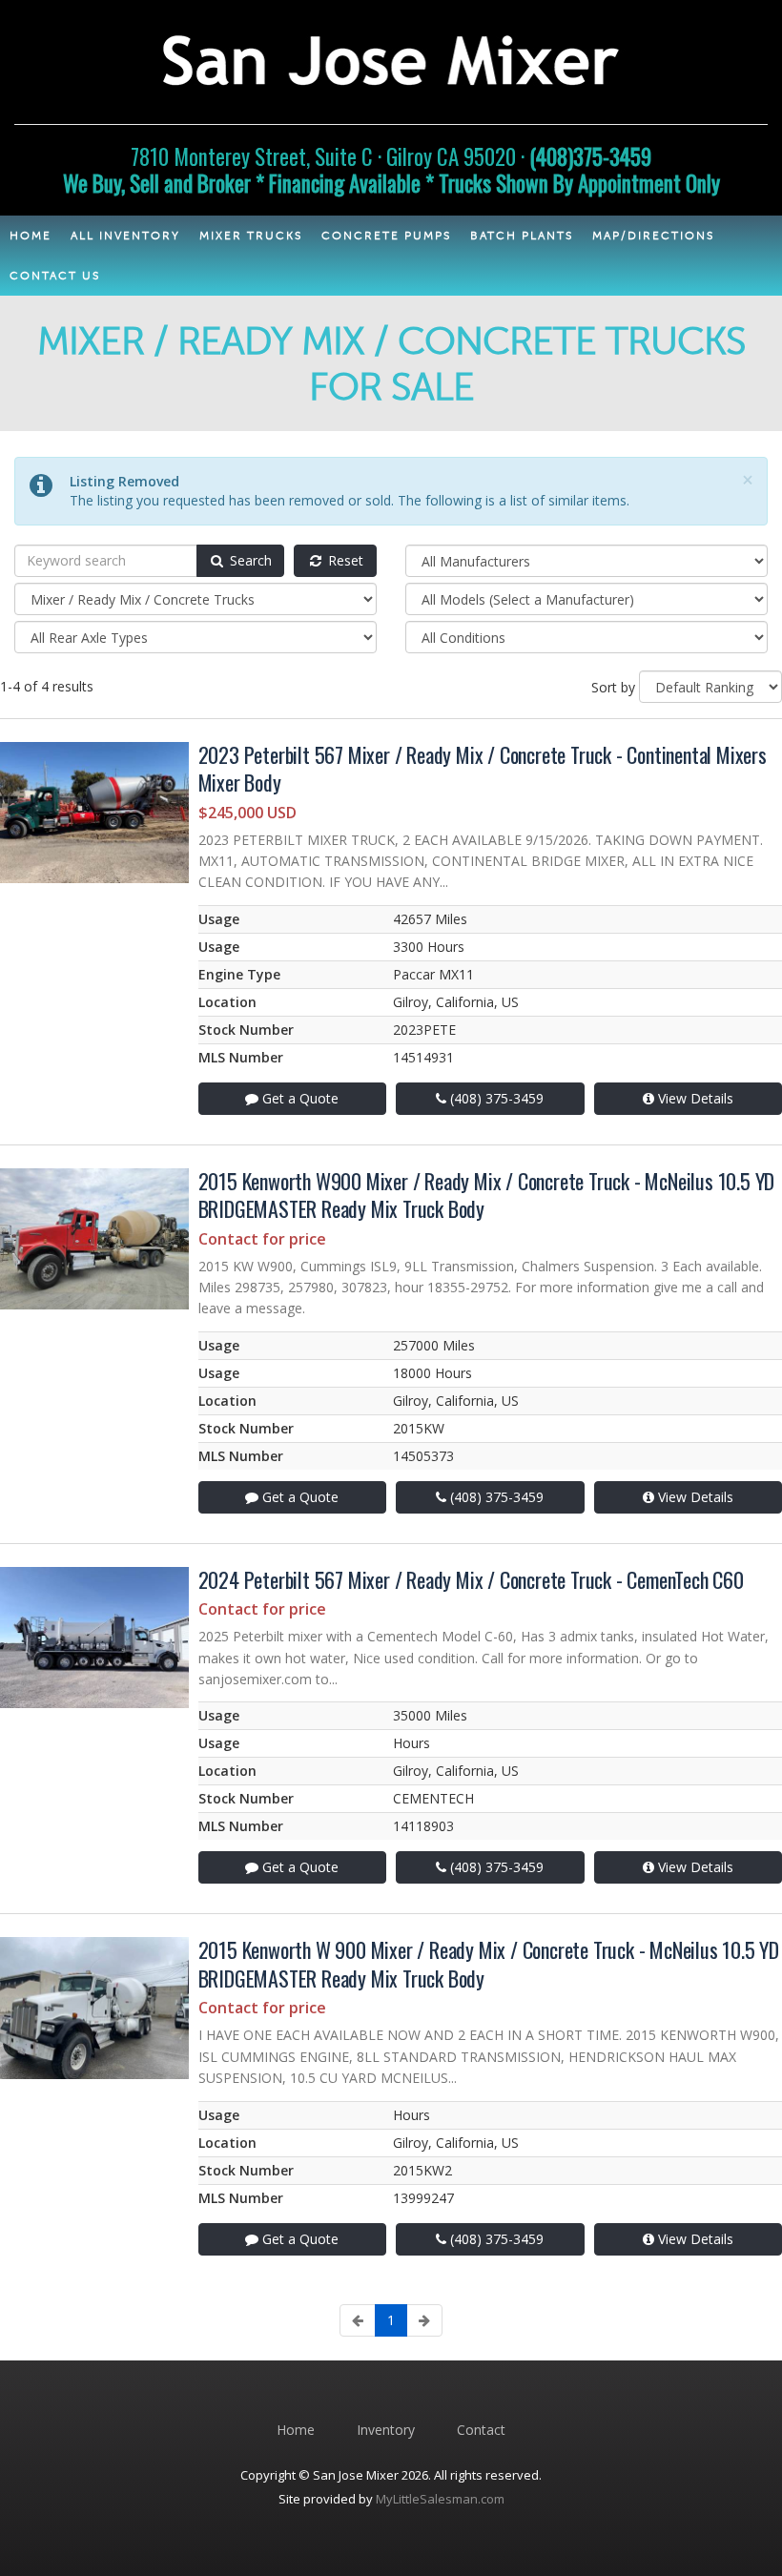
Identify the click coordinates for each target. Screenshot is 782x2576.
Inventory (386, 2430)
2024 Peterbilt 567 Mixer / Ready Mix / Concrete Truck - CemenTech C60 (471, 1579)
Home (296, 2430)
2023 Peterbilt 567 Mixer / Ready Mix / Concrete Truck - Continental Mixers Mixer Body (483, 768)
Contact (481, 2430)
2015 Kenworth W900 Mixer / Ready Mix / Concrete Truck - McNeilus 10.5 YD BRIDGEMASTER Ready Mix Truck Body (487, 1195)
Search (249, 560)
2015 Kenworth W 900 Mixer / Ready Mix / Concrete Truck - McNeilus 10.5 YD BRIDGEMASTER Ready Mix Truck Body (489, 1963)
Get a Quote (298, 1098)
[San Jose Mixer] (391, 57)
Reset (344, 560)
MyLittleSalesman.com (440, 2499)
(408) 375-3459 (495, 1098)
